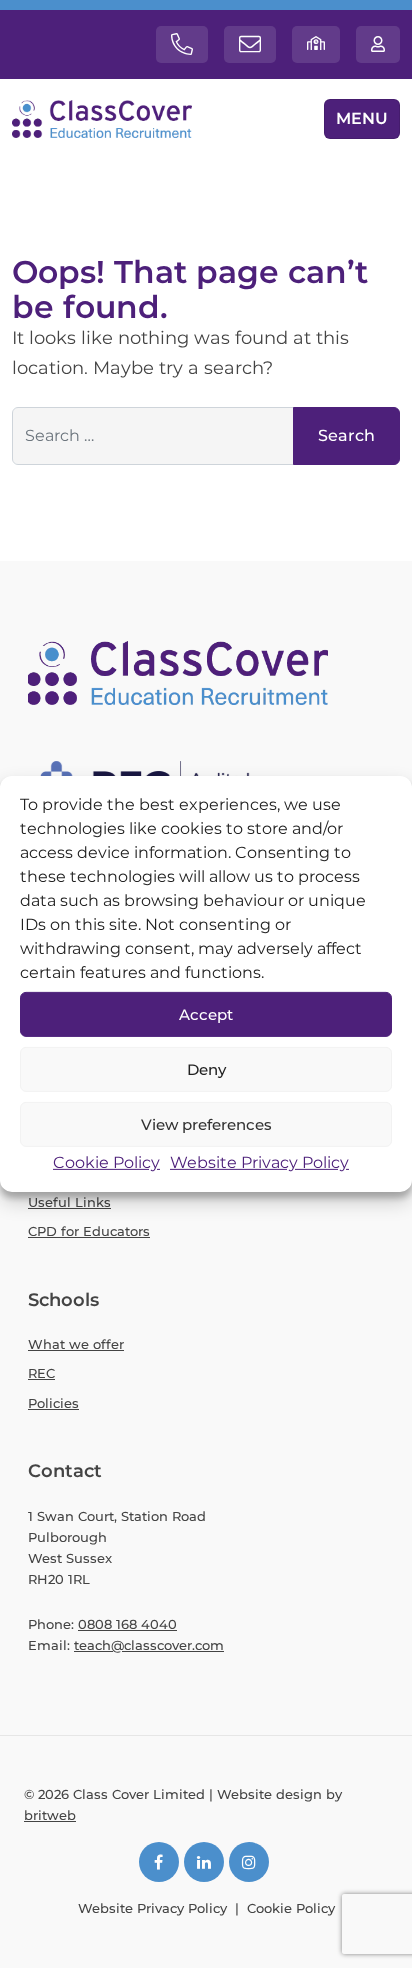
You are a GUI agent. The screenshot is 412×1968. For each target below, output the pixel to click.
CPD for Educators (89, 1231)
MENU (362, 118)
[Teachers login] (378, 44)
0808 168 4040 (127, 1624)
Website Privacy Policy (259, 1162)
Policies (53, 1403)
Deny (206, 1068)
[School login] (316, 44)
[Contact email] (250, 44)
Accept (206, 1013)
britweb (50, 1815)
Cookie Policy (106, 1162)
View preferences (206, 1123)
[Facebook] (159, 1862)
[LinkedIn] (204, 1862)
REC (41, 1373)
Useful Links (69, 1202)
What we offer (76, 1344)
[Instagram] (249, 1862)
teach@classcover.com (149, 1645)
